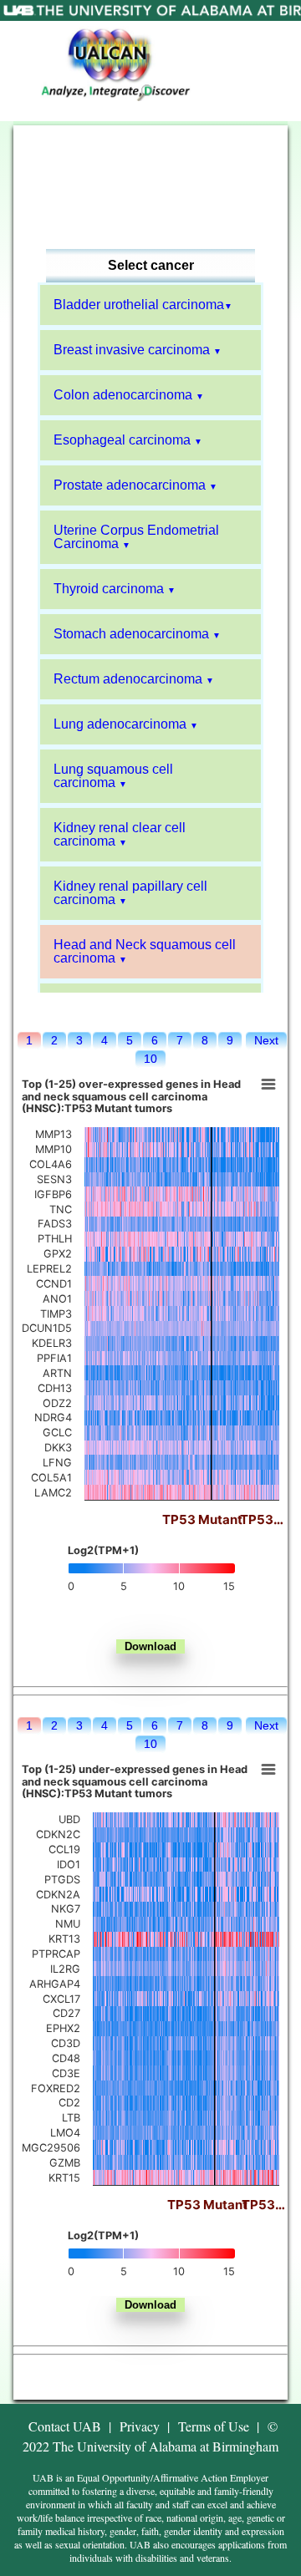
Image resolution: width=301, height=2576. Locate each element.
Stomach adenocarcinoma (131, 634)
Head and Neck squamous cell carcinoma (145, 951)
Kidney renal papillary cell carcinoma (130, 893)
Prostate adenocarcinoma (130, 485)
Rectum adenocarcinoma (128, 679)
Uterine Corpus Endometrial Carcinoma (136, 537)
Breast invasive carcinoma (132, 350)
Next (266, 1040)
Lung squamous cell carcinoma (113, 776)
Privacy (140, 2426)
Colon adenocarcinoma (123, 395)
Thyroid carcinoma (109, 589)
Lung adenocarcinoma (120, 724)
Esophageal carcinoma (122, 440)
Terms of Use (214, 2426)
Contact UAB (65, 2426)
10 (150, 1059)
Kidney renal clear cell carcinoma (120, 834)
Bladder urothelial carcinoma (139, 305)
